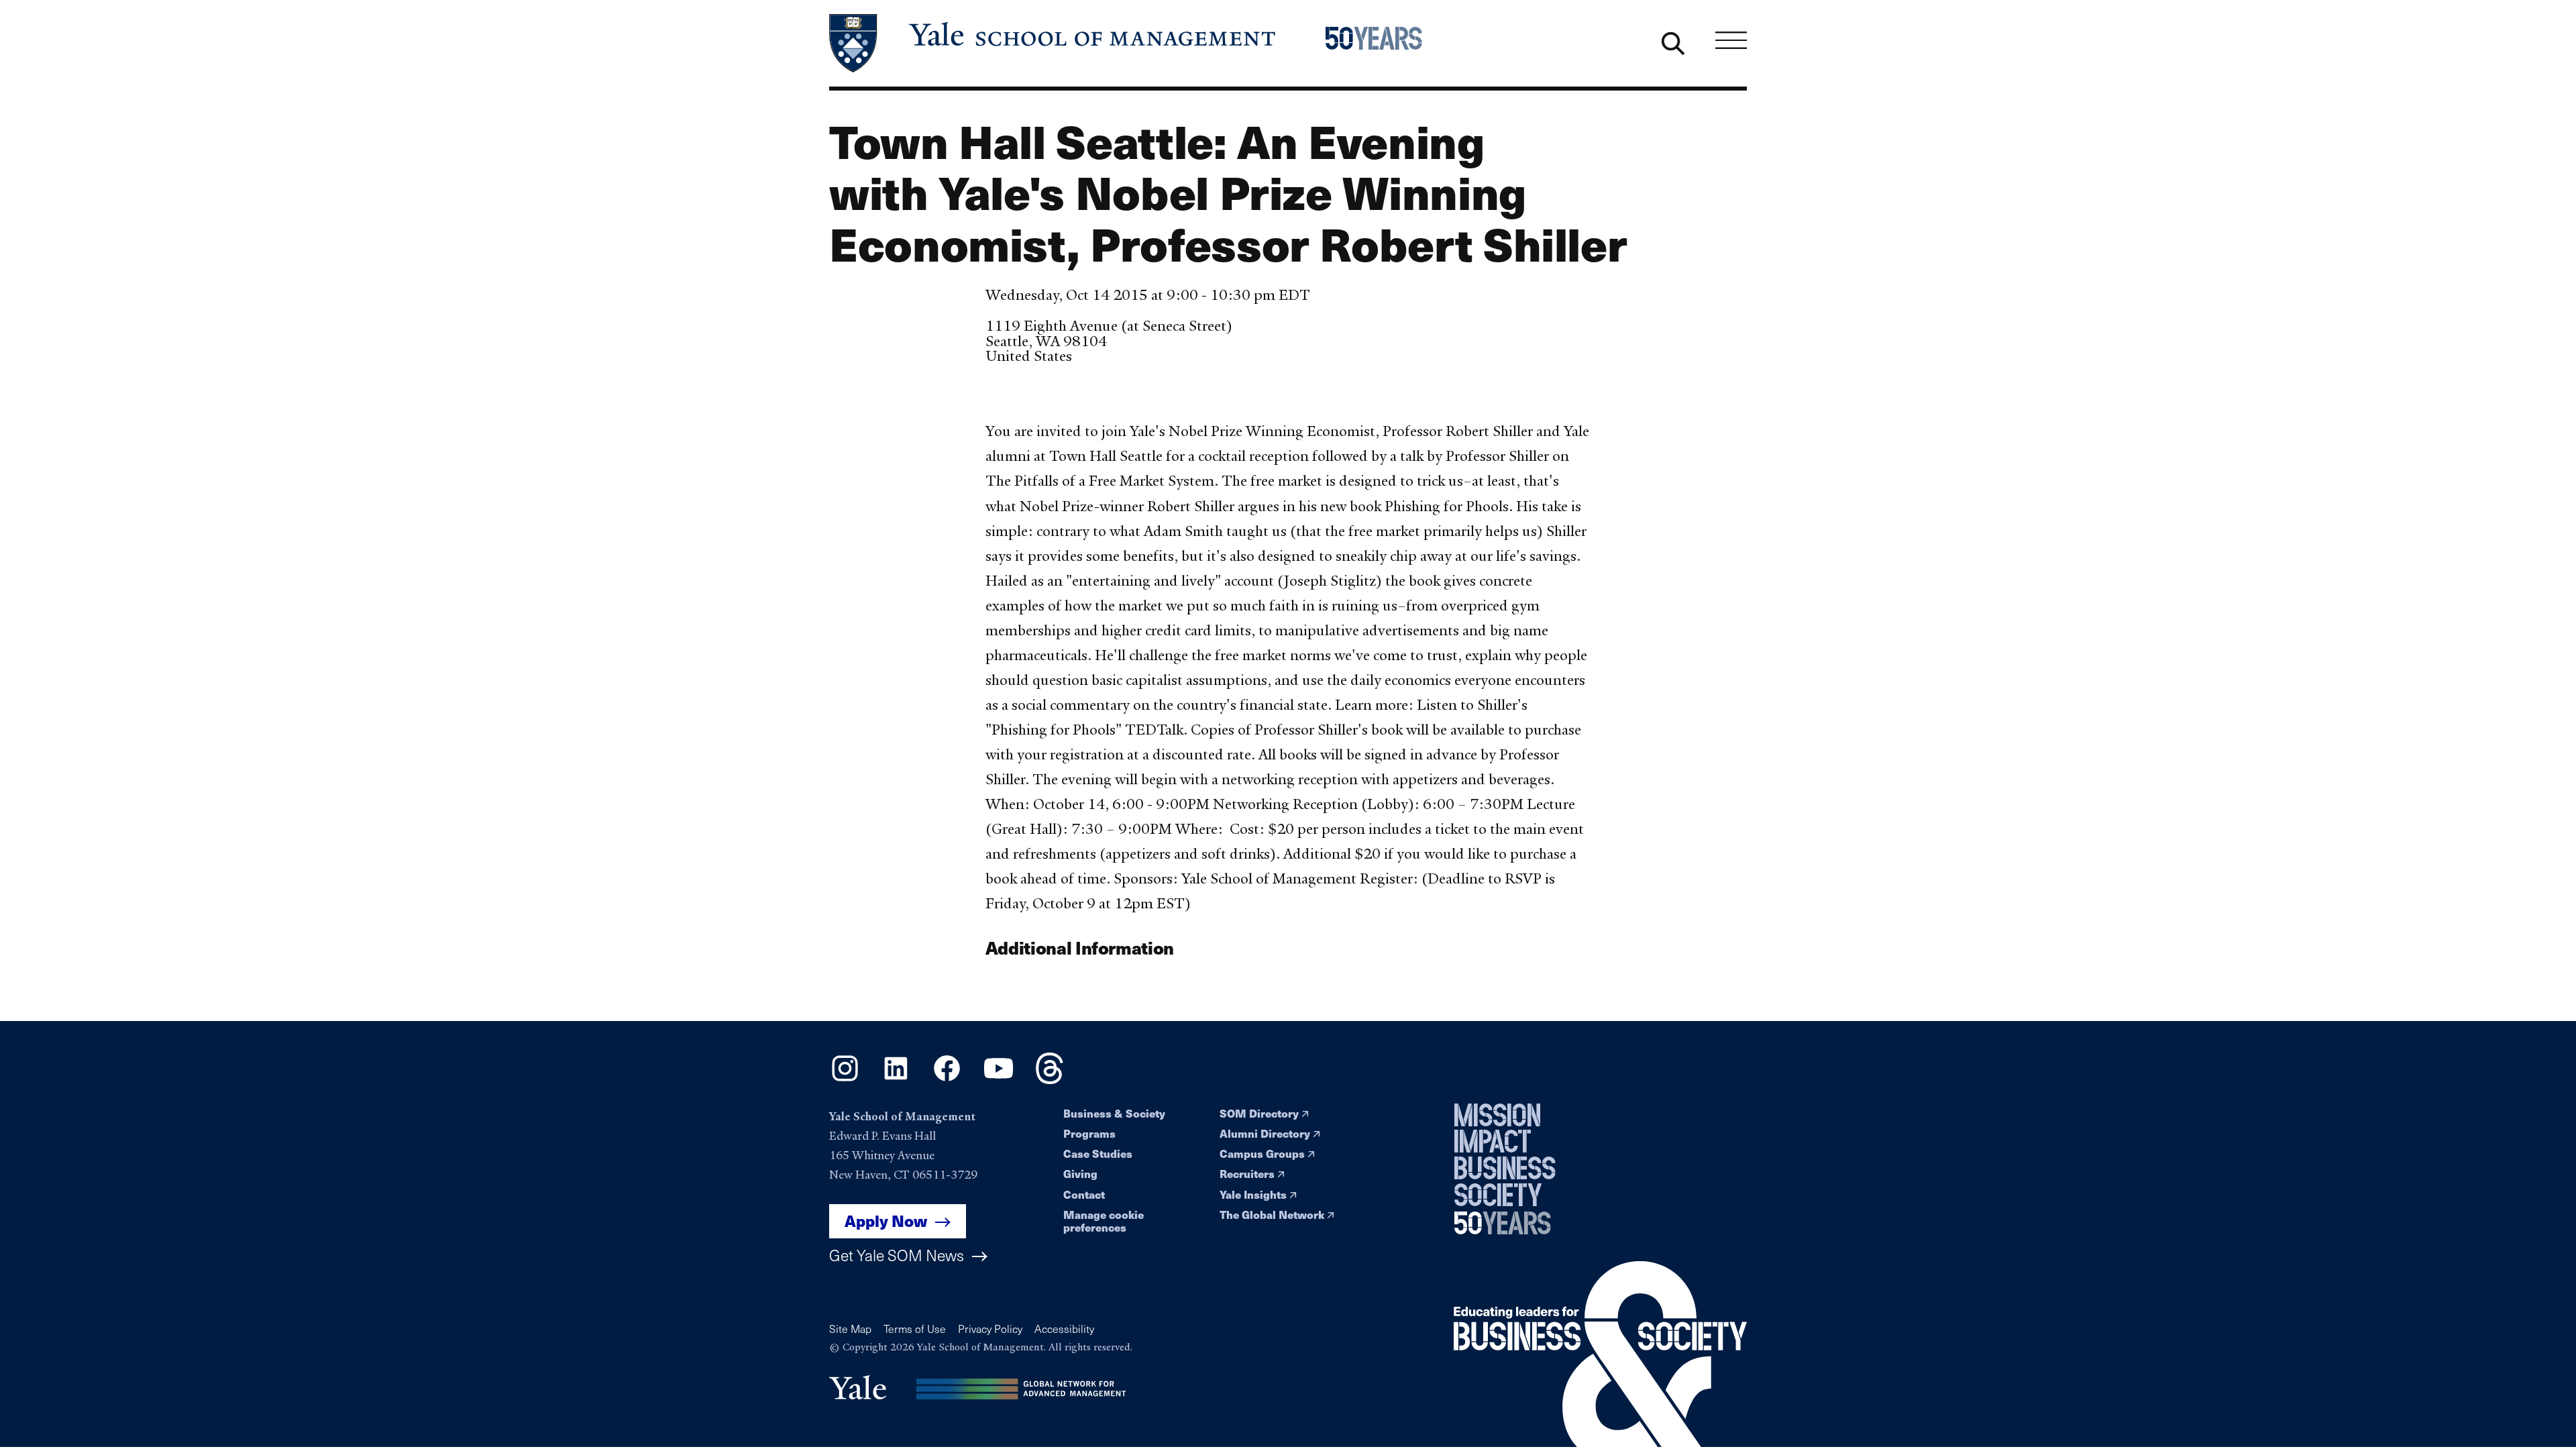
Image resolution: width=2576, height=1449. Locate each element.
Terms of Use (915, 1329)
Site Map (850, 1329)
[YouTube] (999, 1079)
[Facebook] (947, 1079)
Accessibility (1064, 1329)
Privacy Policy (990, 1329)
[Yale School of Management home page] (1054, 43)
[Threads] (1050, 1079)
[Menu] (1731, 40)
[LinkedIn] (896, 1079)
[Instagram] (845, 1079)
